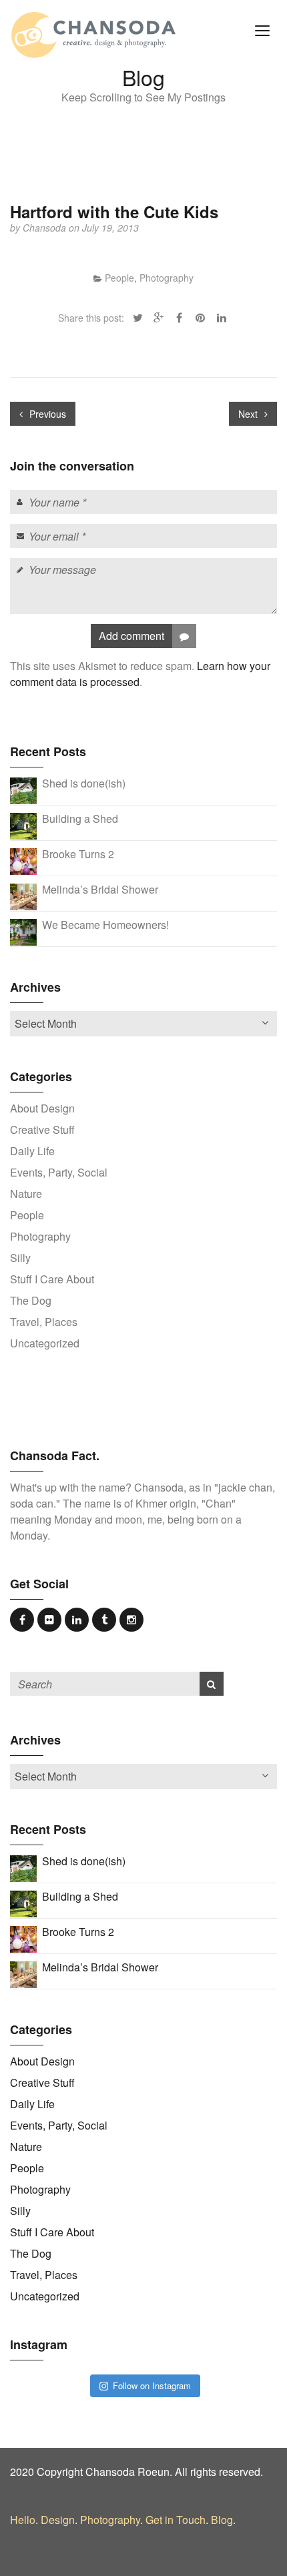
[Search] (211, 1684)
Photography (167, 278)
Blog (222, 2520)
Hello (23, 2520)
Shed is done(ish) (84, 783)
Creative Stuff (42, 1130)
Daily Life (32, 1151)
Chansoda (46, 228)
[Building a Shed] (23, 825)
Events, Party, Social (59, 1172)
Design (58, 2520)
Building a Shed (80, 819)
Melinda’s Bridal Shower (100, 889)
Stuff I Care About (52, 1279)
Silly (20, 1258)
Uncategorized (45, 1343)
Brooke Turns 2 (78, 854)
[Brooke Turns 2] (23, 861)
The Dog (31, 1300)
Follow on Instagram (152, 2385)
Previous (46, 414)
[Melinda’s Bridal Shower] (23, 896)
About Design (42, 1108)
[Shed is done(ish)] (23, 790)
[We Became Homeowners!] (23, 931)
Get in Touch (176, 2520)
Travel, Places (44, 1322)
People (119, 278)
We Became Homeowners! (105, 925)
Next (249, 414)
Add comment (131, 636)
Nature (26, 1194)
